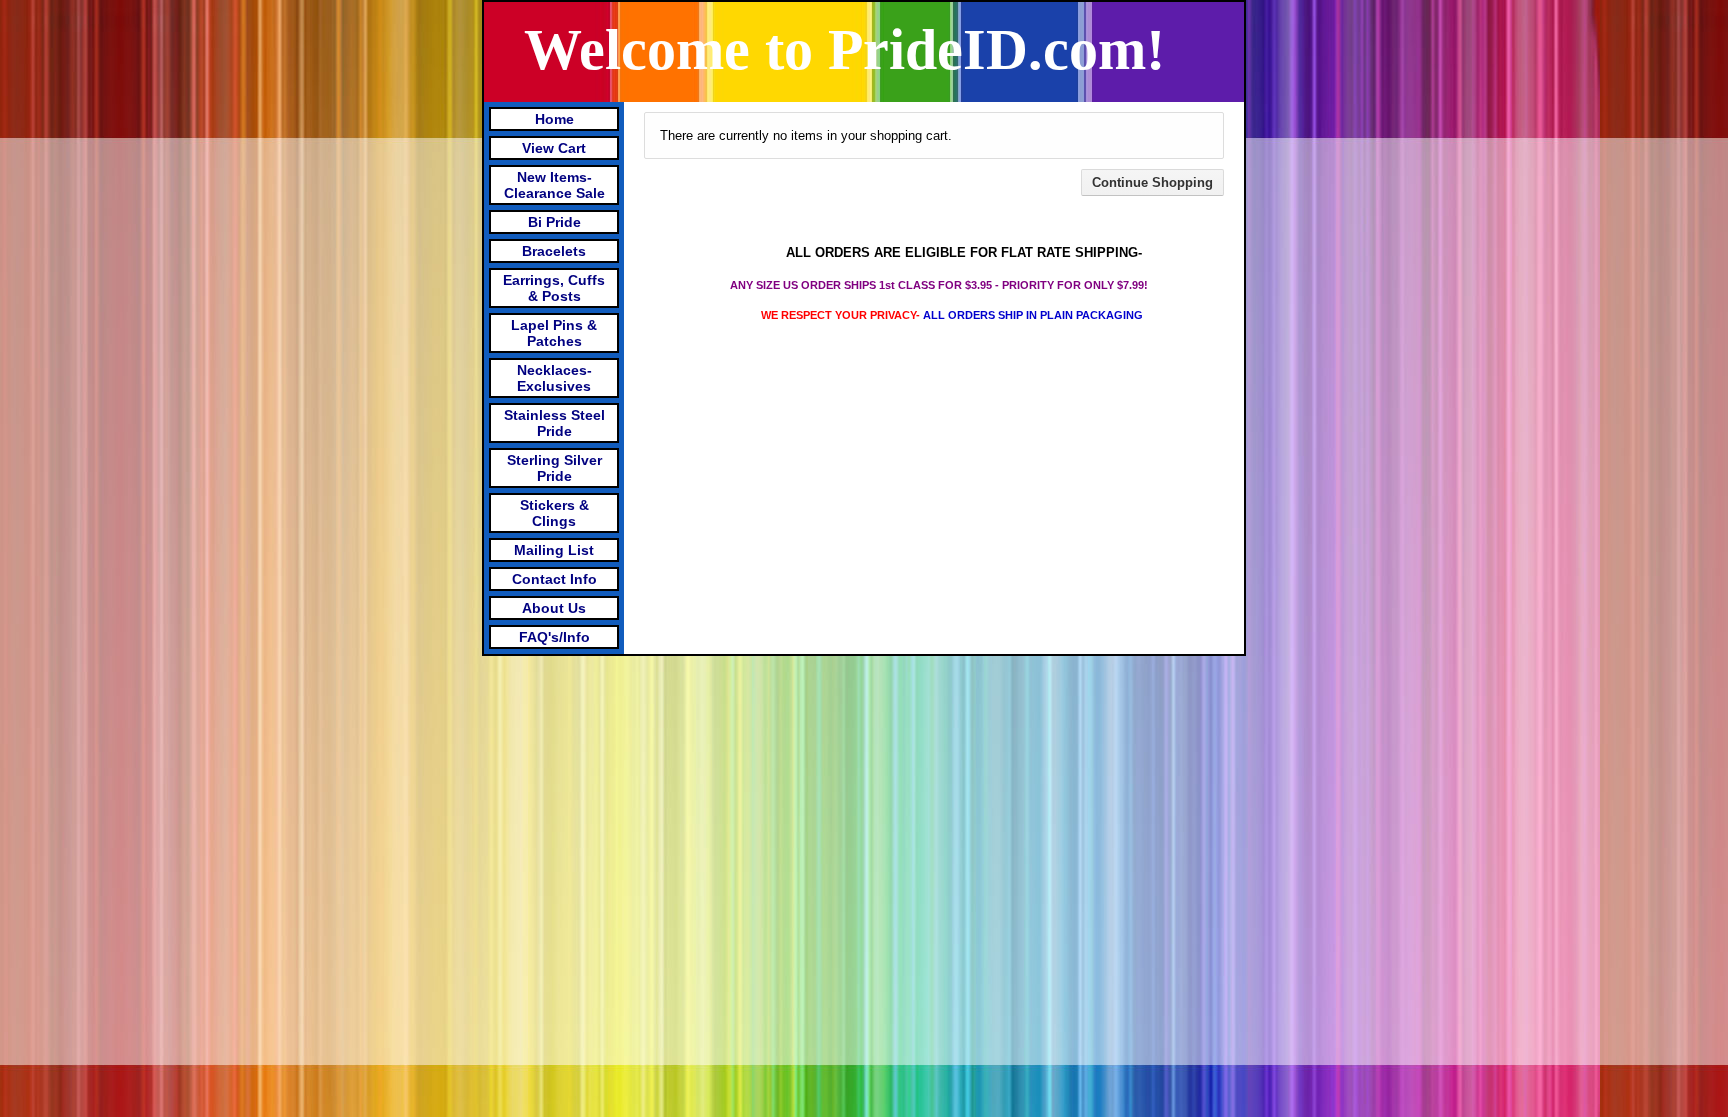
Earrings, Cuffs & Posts (554, 288)
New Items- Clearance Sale (554, 185)
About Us (554, 608)
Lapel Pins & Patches (554, 333)
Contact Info (554, 579)
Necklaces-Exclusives (554, 378)
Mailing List (554, 550)
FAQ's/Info (554, 637)
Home (554, 119)
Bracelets (554, 251)
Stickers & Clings (554, 513)
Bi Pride (554, 222)
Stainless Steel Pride (554, 423)
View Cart (554, 148)
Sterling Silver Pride (554, 468)
